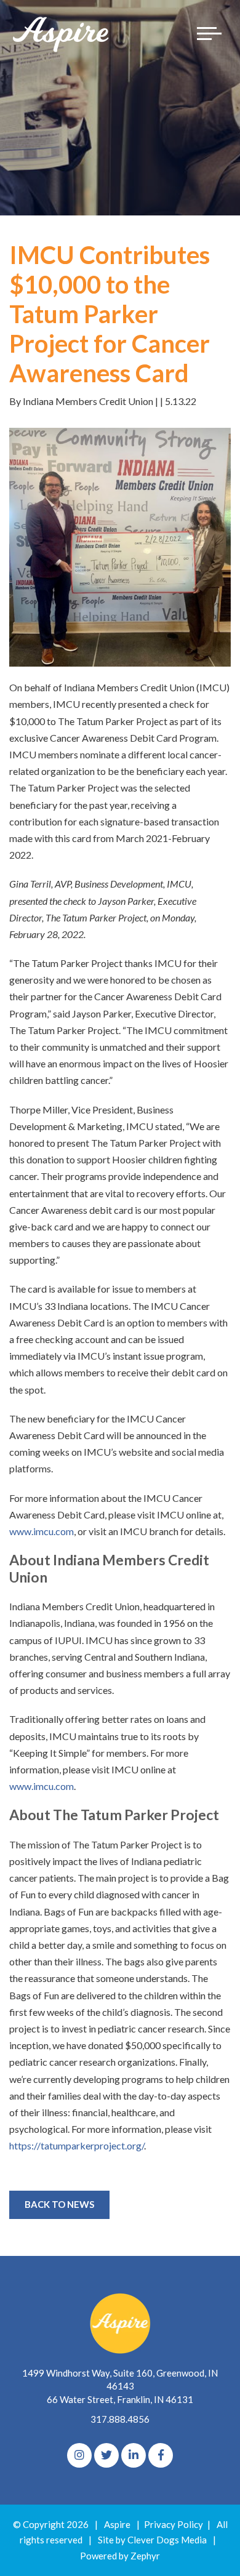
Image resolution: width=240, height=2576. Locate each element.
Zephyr (145, 2556)
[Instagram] (79, 2455)
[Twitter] (106, 2455)
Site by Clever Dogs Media (152, 2540)
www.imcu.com (42, 1531)
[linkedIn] (134, 2455)
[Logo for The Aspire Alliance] (62, 34)
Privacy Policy (174, 2524)
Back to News (59, 2204)
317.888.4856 (120, 2419)
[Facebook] (161, 2455)
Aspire (117, 2524)
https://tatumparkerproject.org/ (77, 2145)
